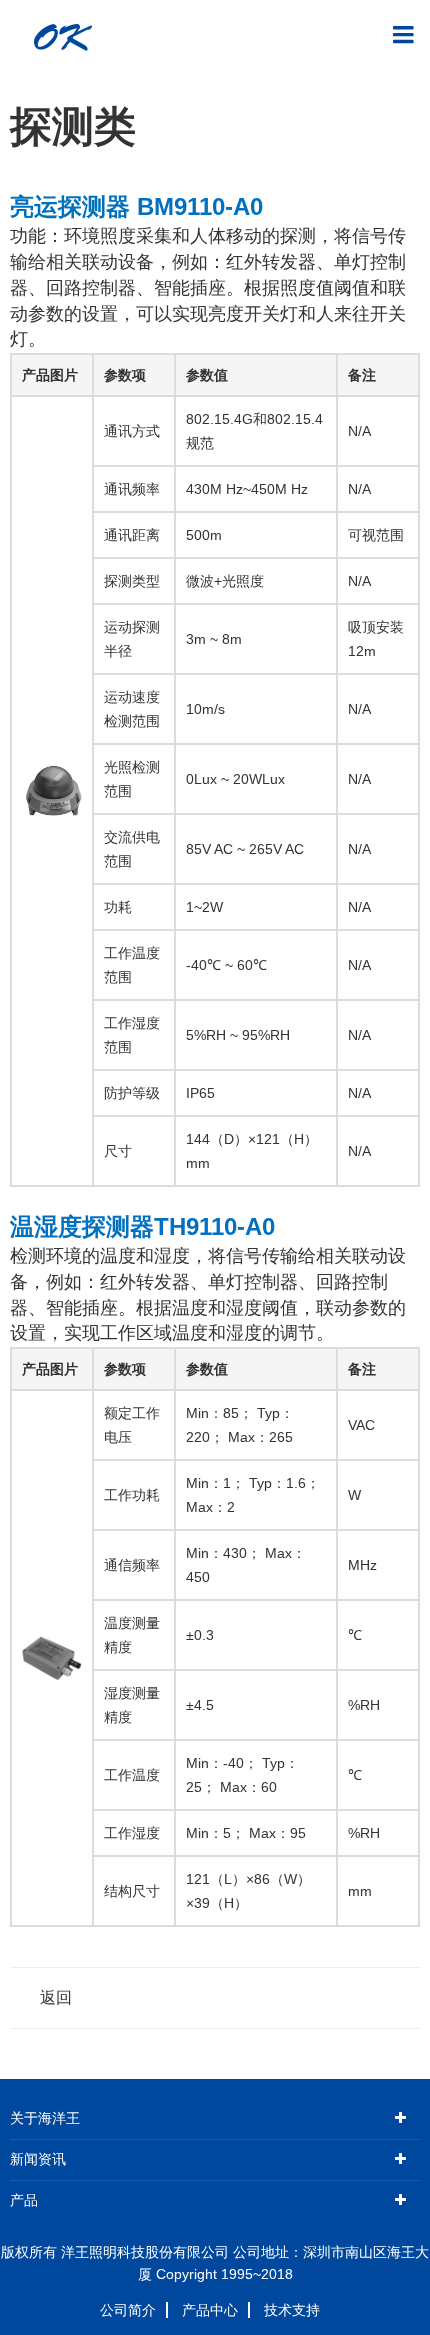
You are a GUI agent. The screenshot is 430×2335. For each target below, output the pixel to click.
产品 (24, 2200)
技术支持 (292, 2310)
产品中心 (210, 2310)
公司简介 (128, 2310)
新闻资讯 (38, 2159)
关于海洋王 (45, 2118)
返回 (56, 1997)
